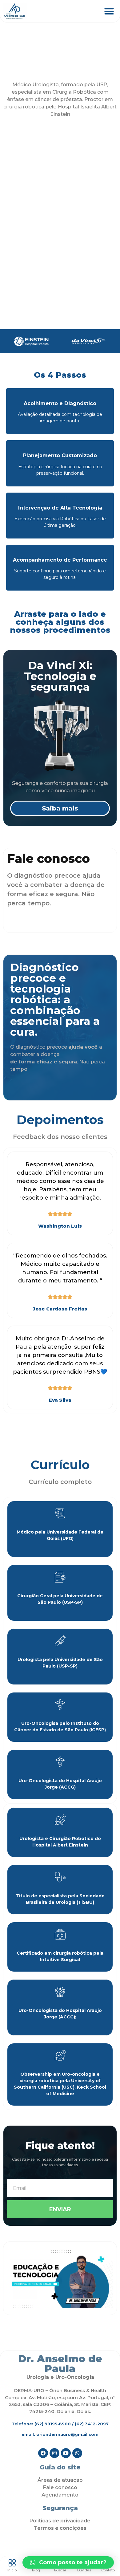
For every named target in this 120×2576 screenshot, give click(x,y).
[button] (109, 11)
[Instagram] (54, 2453)
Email (13, 2176)
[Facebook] (43, 2453)
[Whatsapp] (77, 2453)
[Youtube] (66, 2453)
